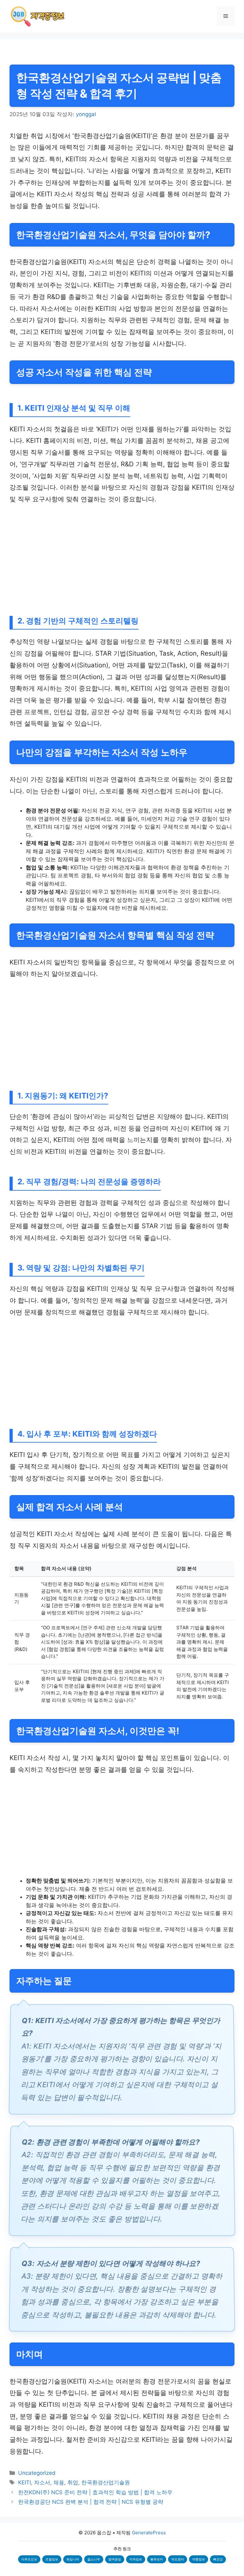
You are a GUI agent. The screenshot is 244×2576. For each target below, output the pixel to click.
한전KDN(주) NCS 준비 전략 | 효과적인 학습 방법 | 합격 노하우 (95, 2492)
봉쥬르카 (157, 2559)
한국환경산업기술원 (106, 2482)
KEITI (24, 2482)
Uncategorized (37, 2473)
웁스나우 (94, 2559)
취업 (73, 2482)
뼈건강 (218, 2559)
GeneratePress (149, 2533)
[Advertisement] (122, 559)
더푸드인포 (29, 2559)
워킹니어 (73, 2559)
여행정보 (199, 2559)
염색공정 (115, 2559)
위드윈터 (178, 2559)
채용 (59, 2482)
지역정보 (136, 2559)
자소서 (42, 2482)
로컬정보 (52, 2559)
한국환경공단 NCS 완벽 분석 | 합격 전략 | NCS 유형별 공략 (91, 2502)
